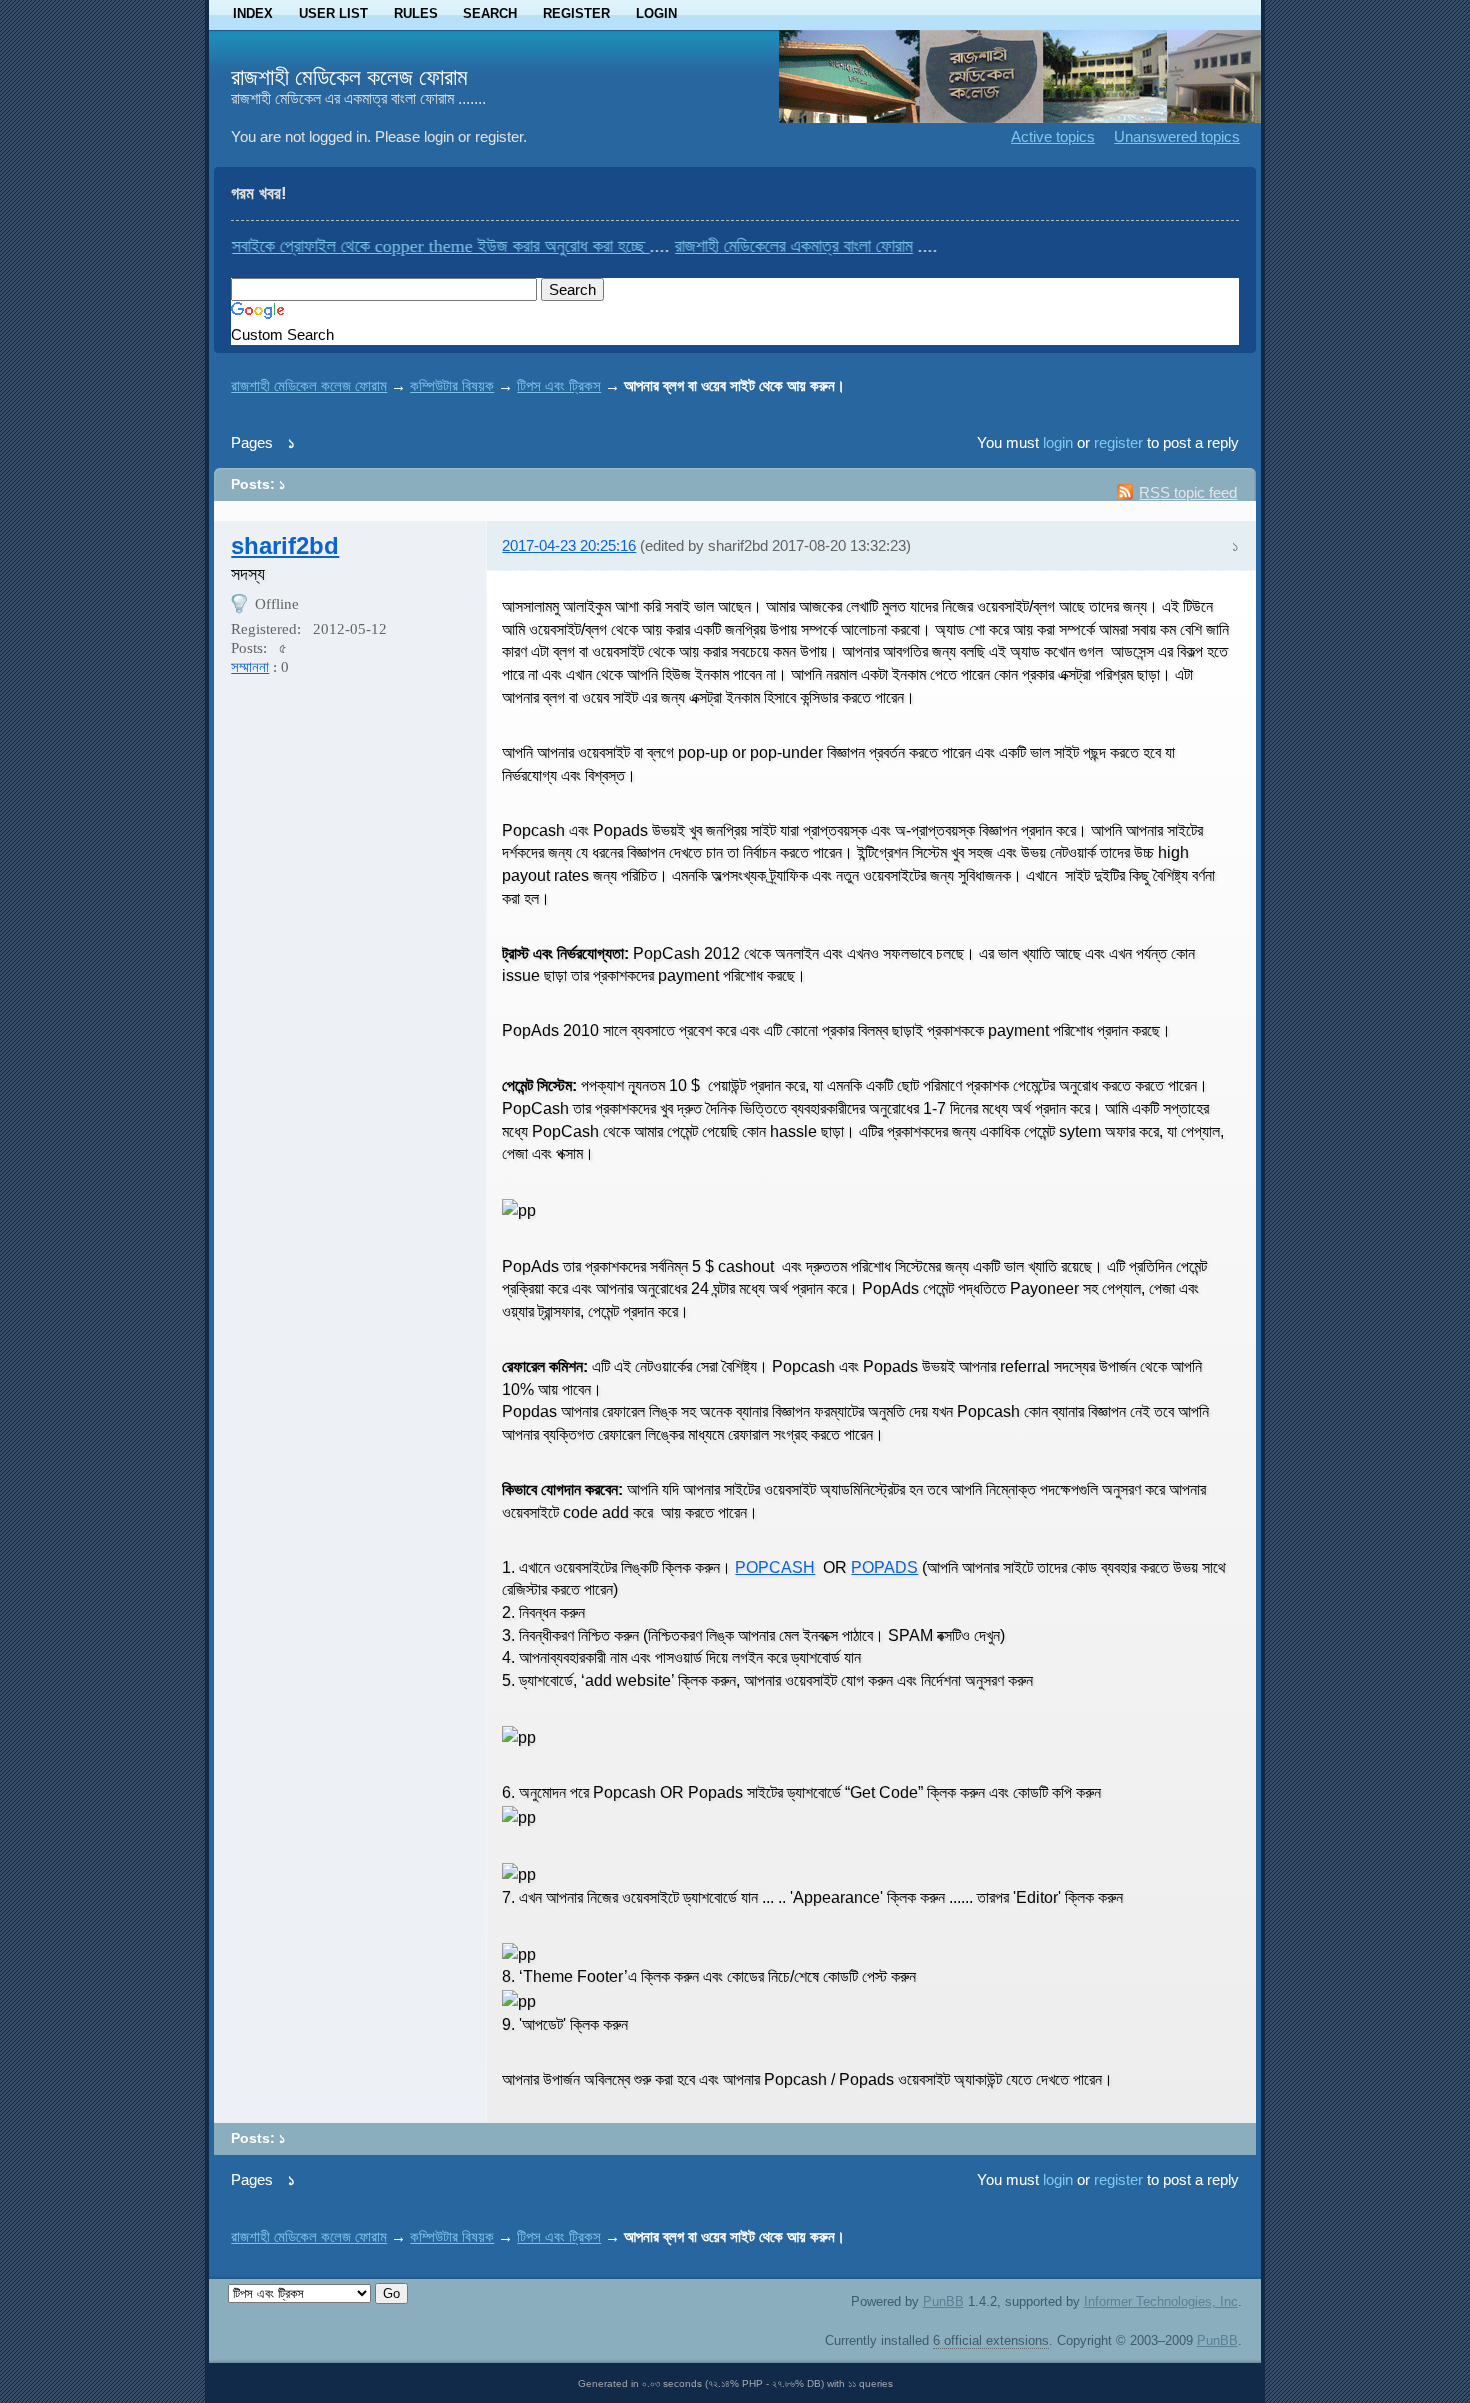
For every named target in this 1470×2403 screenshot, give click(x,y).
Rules (416, 13)
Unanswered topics (1177, 136)
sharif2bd (285, 545)
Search (490, 13)
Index (253, 13)
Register (576, 13)
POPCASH (775, 1567)
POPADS (884, 1567)
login (1058, 442)
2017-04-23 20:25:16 (569, 545)
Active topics (1053, 136)
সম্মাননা (250, 667)
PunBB (943, 2301)
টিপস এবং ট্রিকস (559, 385)
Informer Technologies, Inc (1161, 2301)
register (1118, 442)
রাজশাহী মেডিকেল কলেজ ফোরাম (349, 77)
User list (333, 13)
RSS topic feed (1188, 492)
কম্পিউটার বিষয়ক (452, 385)
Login (656, 13)
